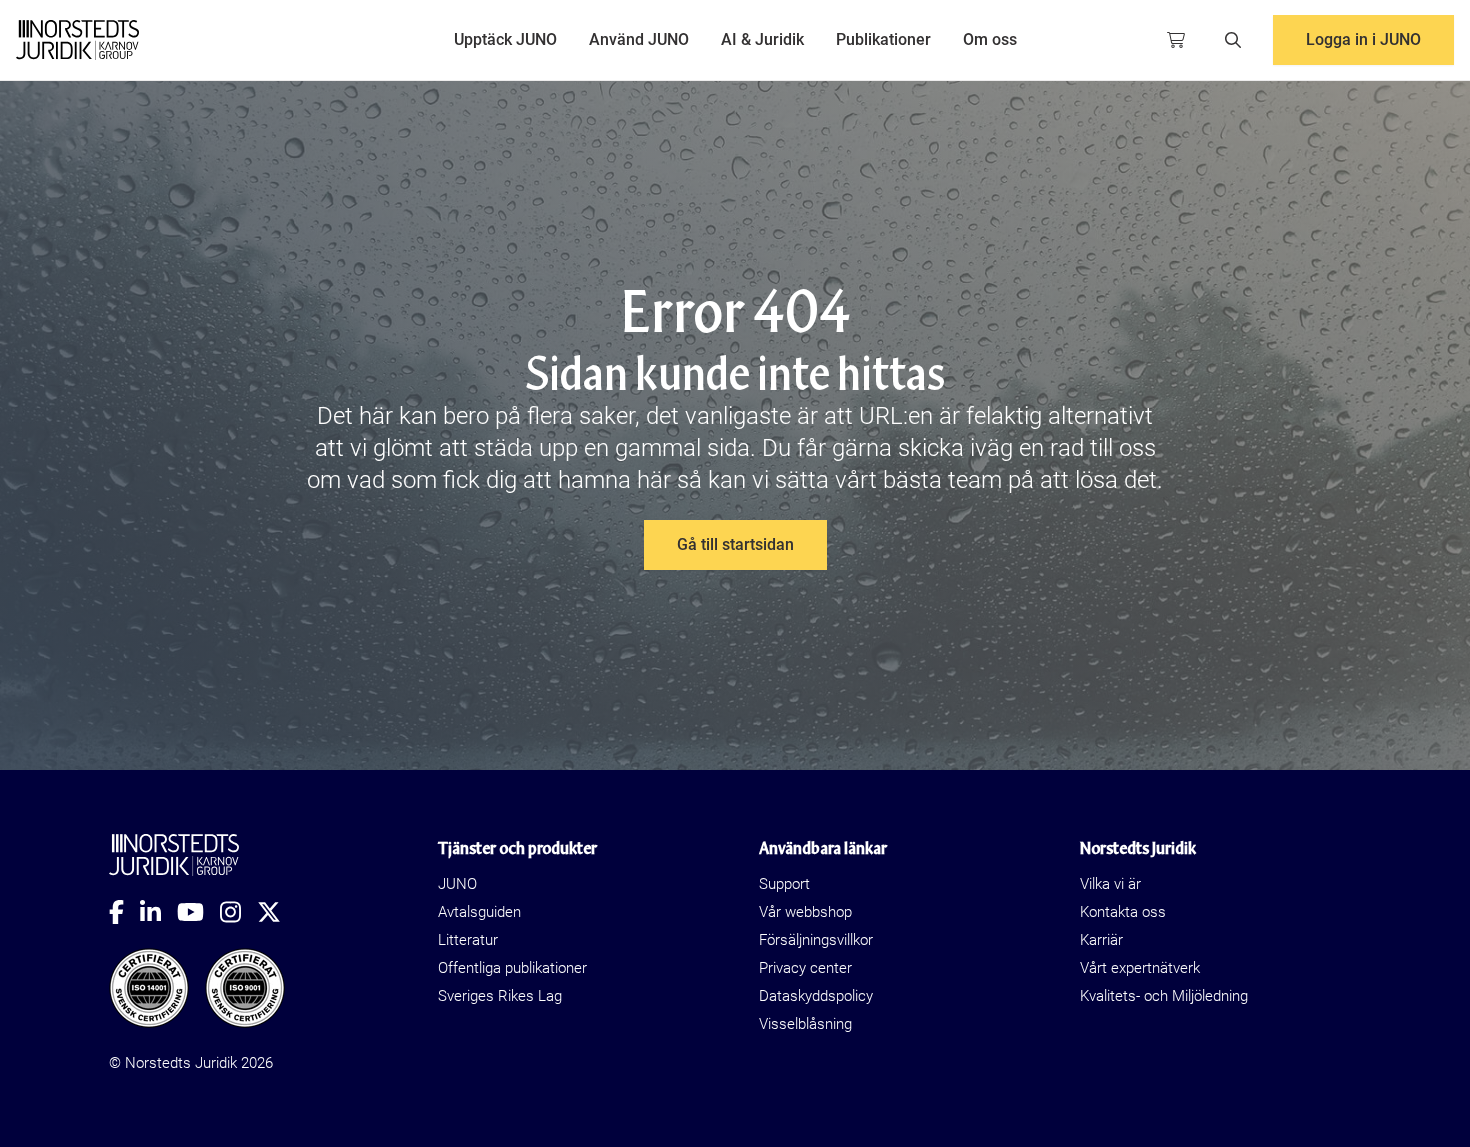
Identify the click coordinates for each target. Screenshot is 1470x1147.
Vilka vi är (1110, 884)
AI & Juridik (762, 39)
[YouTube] (198, 912)
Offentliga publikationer (512, 968)
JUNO (457, 884)
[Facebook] (124, 912)
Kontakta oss (1123, 912)
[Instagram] (238, 912)
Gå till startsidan (735, 544)
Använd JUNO (639, 39)
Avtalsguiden (479, 912)
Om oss (990, 39)
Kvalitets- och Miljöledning (1164, 996)
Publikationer (883, 39)
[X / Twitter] (277, 912)
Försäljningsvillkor (816, 940)
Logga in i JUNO (1363, 39)
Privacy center (805, 968)
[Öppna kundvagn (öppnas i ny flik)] (1176, 40)
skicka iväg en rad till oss (1027, 448)
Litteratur (468, 940)
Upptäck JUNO (505, 39)
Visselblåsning (805, 1024)
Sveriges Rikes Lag (500, 996)
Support (784, 884)
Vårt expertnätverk (1140, 968)
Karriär (1101, 940)
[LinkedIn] (158, 912)
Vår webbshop (805, 912)
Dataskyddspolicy (816, 996)
